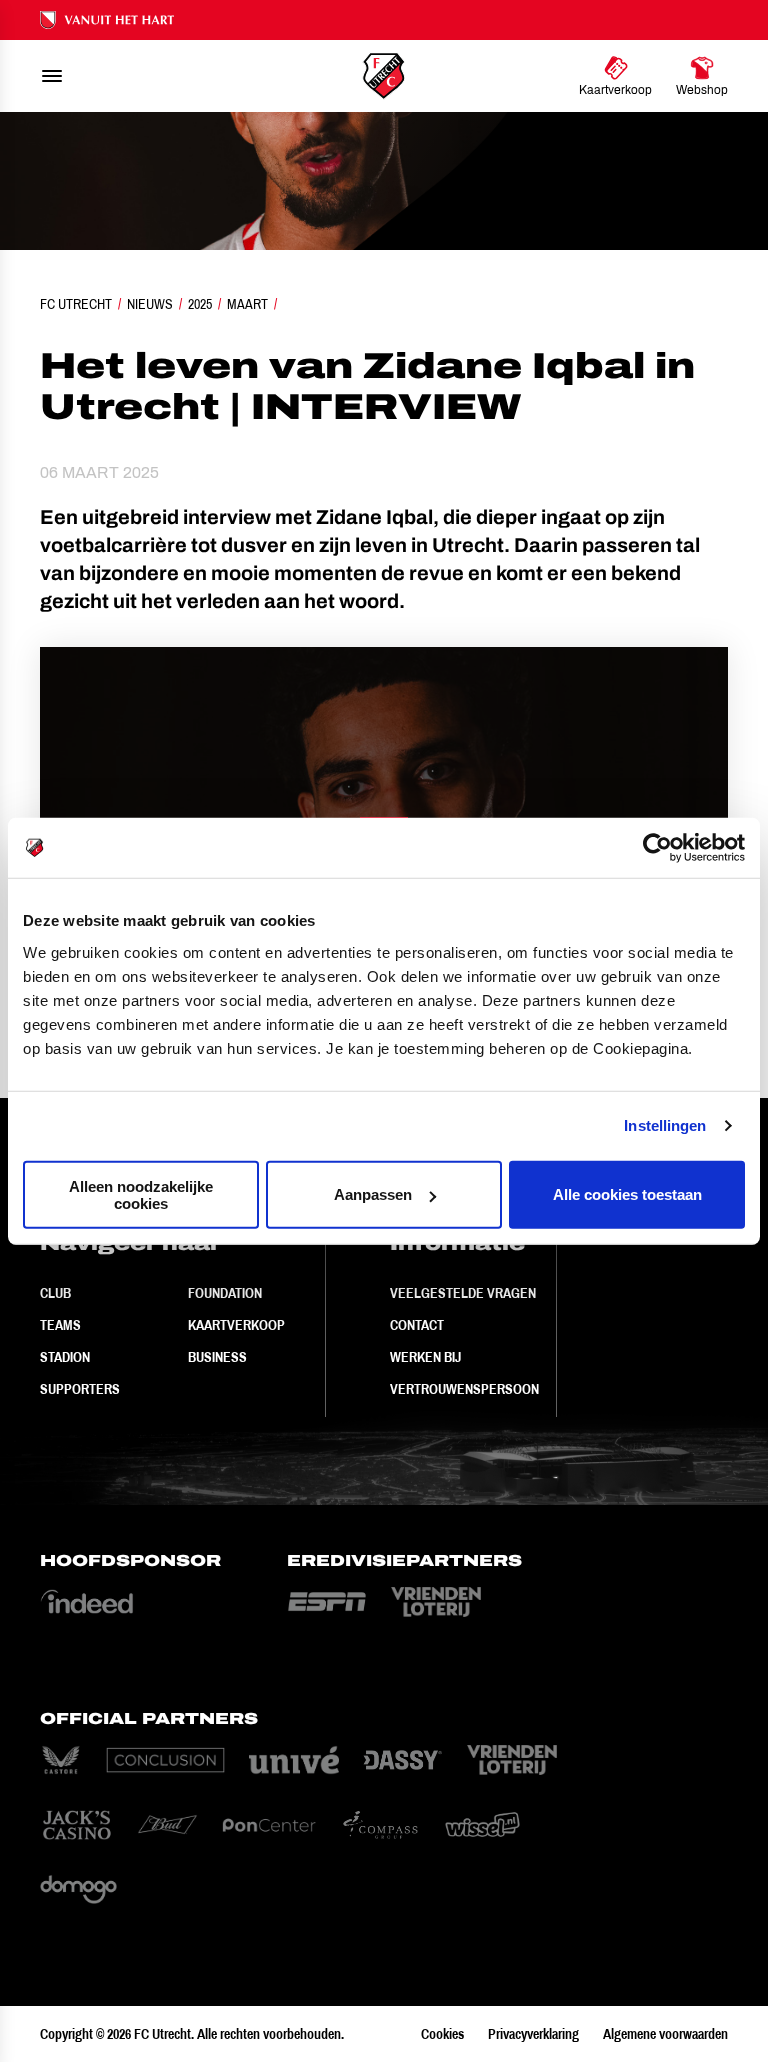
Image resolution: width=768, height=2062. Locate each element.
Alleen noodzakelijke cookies (141, 1194)
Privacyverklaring (533, 2034)
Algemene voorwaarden (665, 2034)
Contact (417, 1325)
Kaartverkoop (236, 1325)
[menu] (52, 76)
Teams (60, 1325)
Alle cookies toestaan (627, 1194)
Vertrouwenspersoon (464, 1389)
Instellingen (665, 1125)
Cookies (442, 2034)
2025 (200, 304)
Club (55, 1293)
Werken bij (425, 1357)
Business (217, 1357)
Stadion (65, 1357)
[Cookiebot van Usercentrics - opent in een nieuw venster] (657, 848)
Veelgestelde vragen (463, 1293)
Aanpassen (373, 1194)
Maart (247, 304)
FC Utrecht (76, 304)
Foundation (225, 1293)
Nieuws (150, 304)
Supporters (80, 1389)
